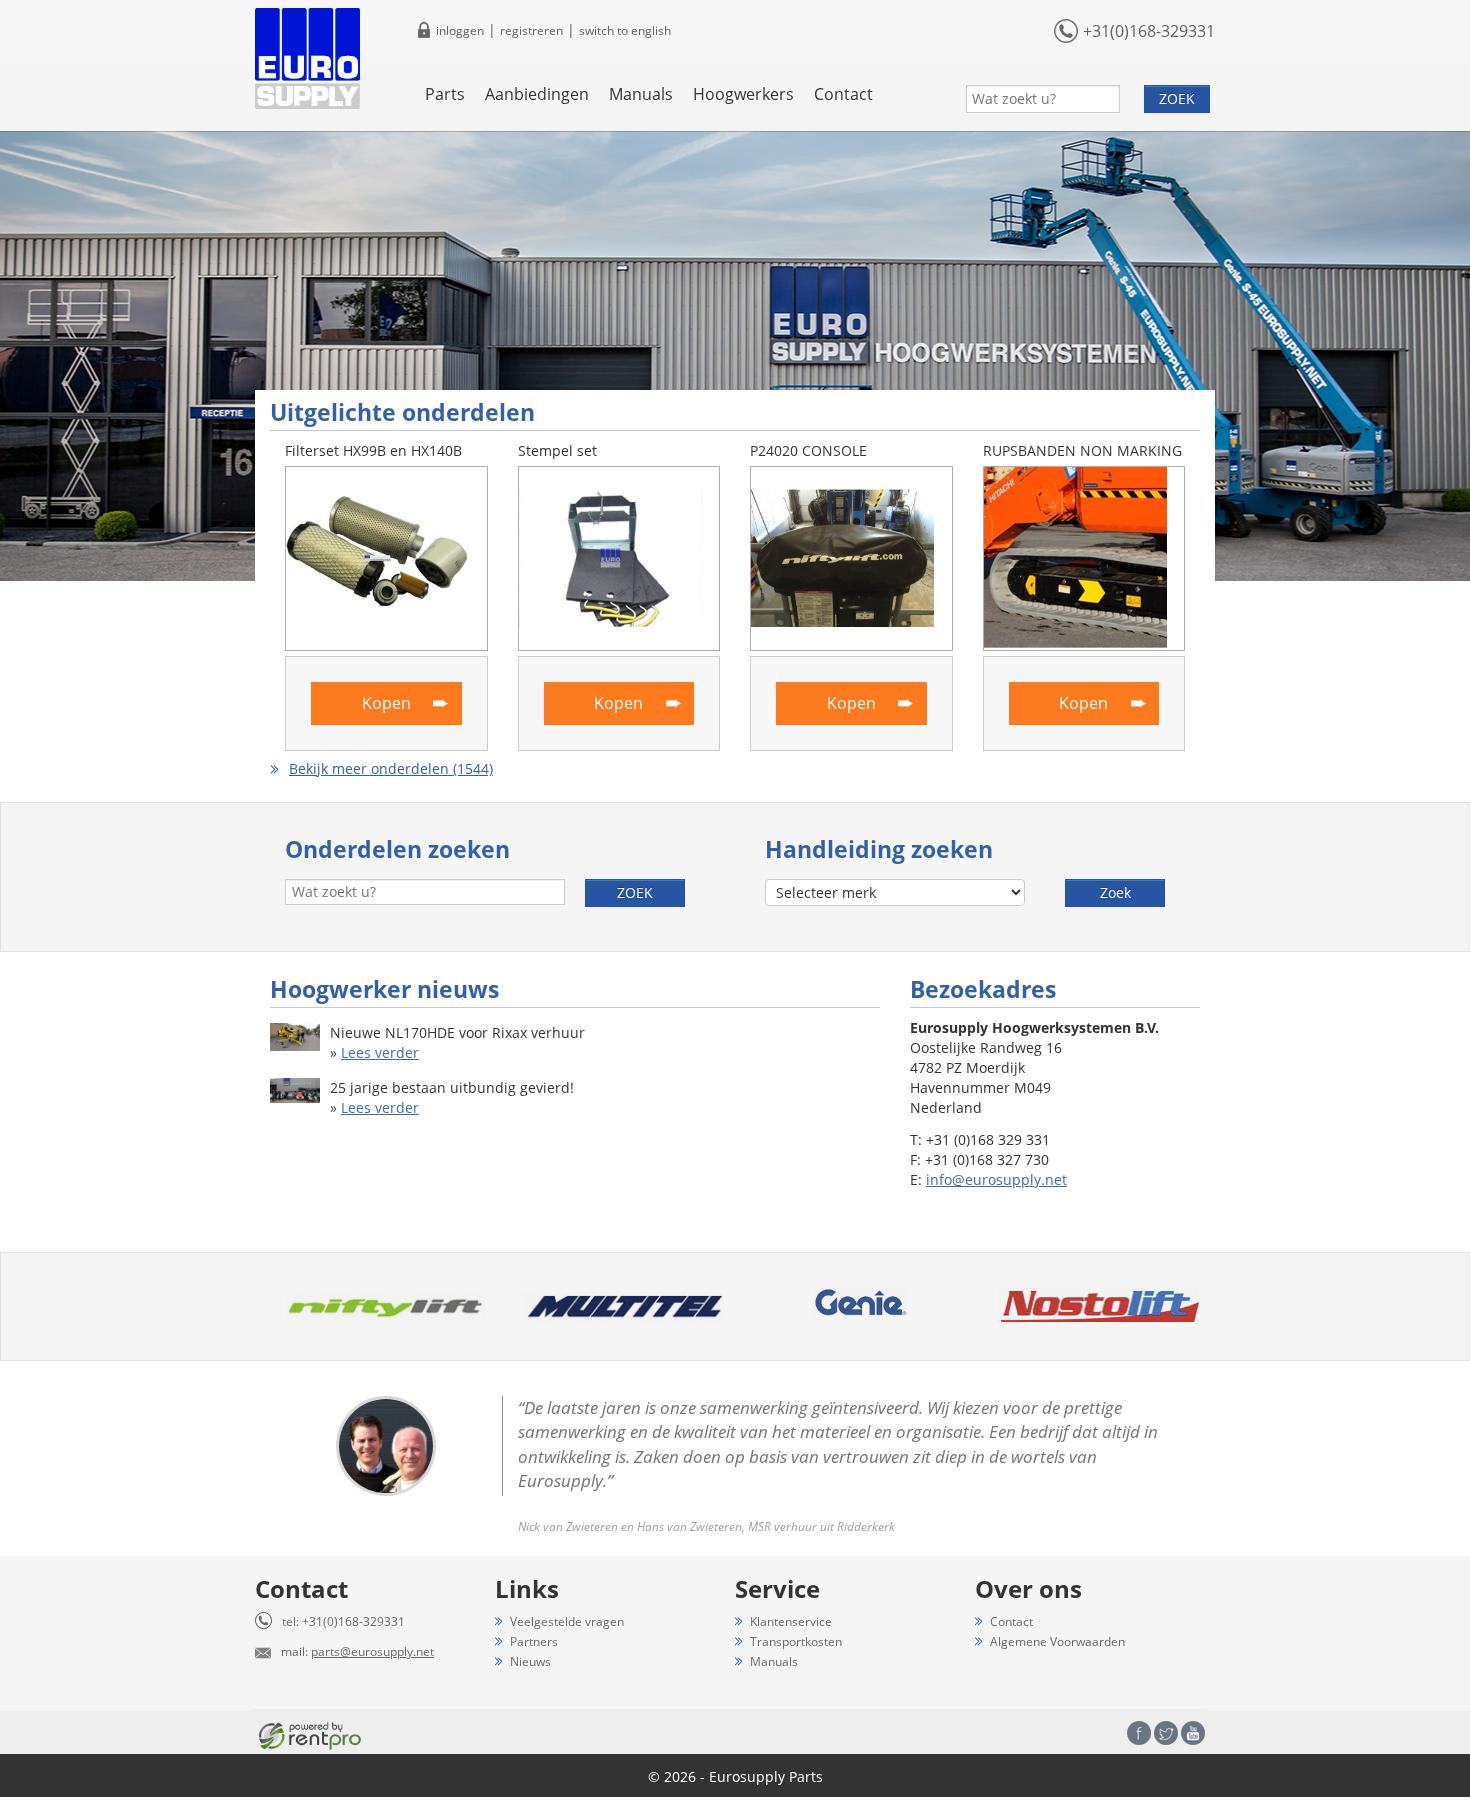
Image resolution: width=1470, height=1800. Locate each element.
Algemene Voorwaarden (1057, 1641)
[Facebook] (1139, 1733)
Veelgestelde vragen (567, 1621)
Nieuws (530, 1661)
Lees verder (380, 1052)
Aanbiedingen (537, 94)
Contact (843, 94)
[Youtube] (1193, 1733)
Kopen (386, 703)
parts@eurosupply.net (372, 1651)
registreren (531, 30)
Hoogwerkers (743, 94)
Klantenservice (791, 1621)
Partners (534, 1641)
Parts (445, 94)
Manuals (641, 94)
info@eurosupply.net (996, 1179)
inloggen (460, 30)
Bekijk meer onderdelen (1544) (391, 768)
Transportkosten (796, 1641)
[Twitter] (1166, 1733)
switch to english (625, 30)
